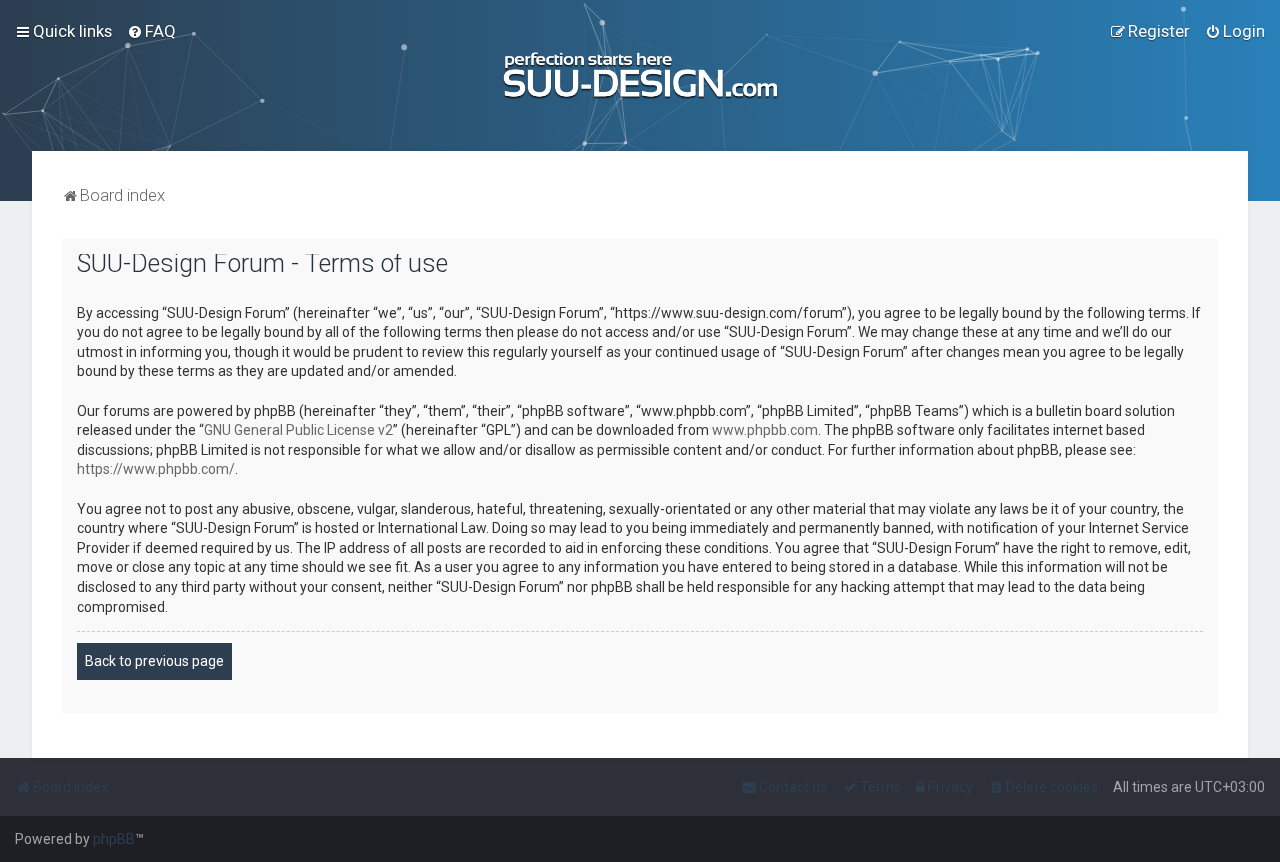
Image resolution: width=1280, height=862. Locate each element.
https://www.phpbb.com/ (156, 469)
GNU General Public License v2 (298, 430)
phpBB (114, 839)
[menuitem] (151, 31)
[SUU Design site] (640, 75)
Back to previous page (154, 661)
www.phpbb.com (765, 430)
